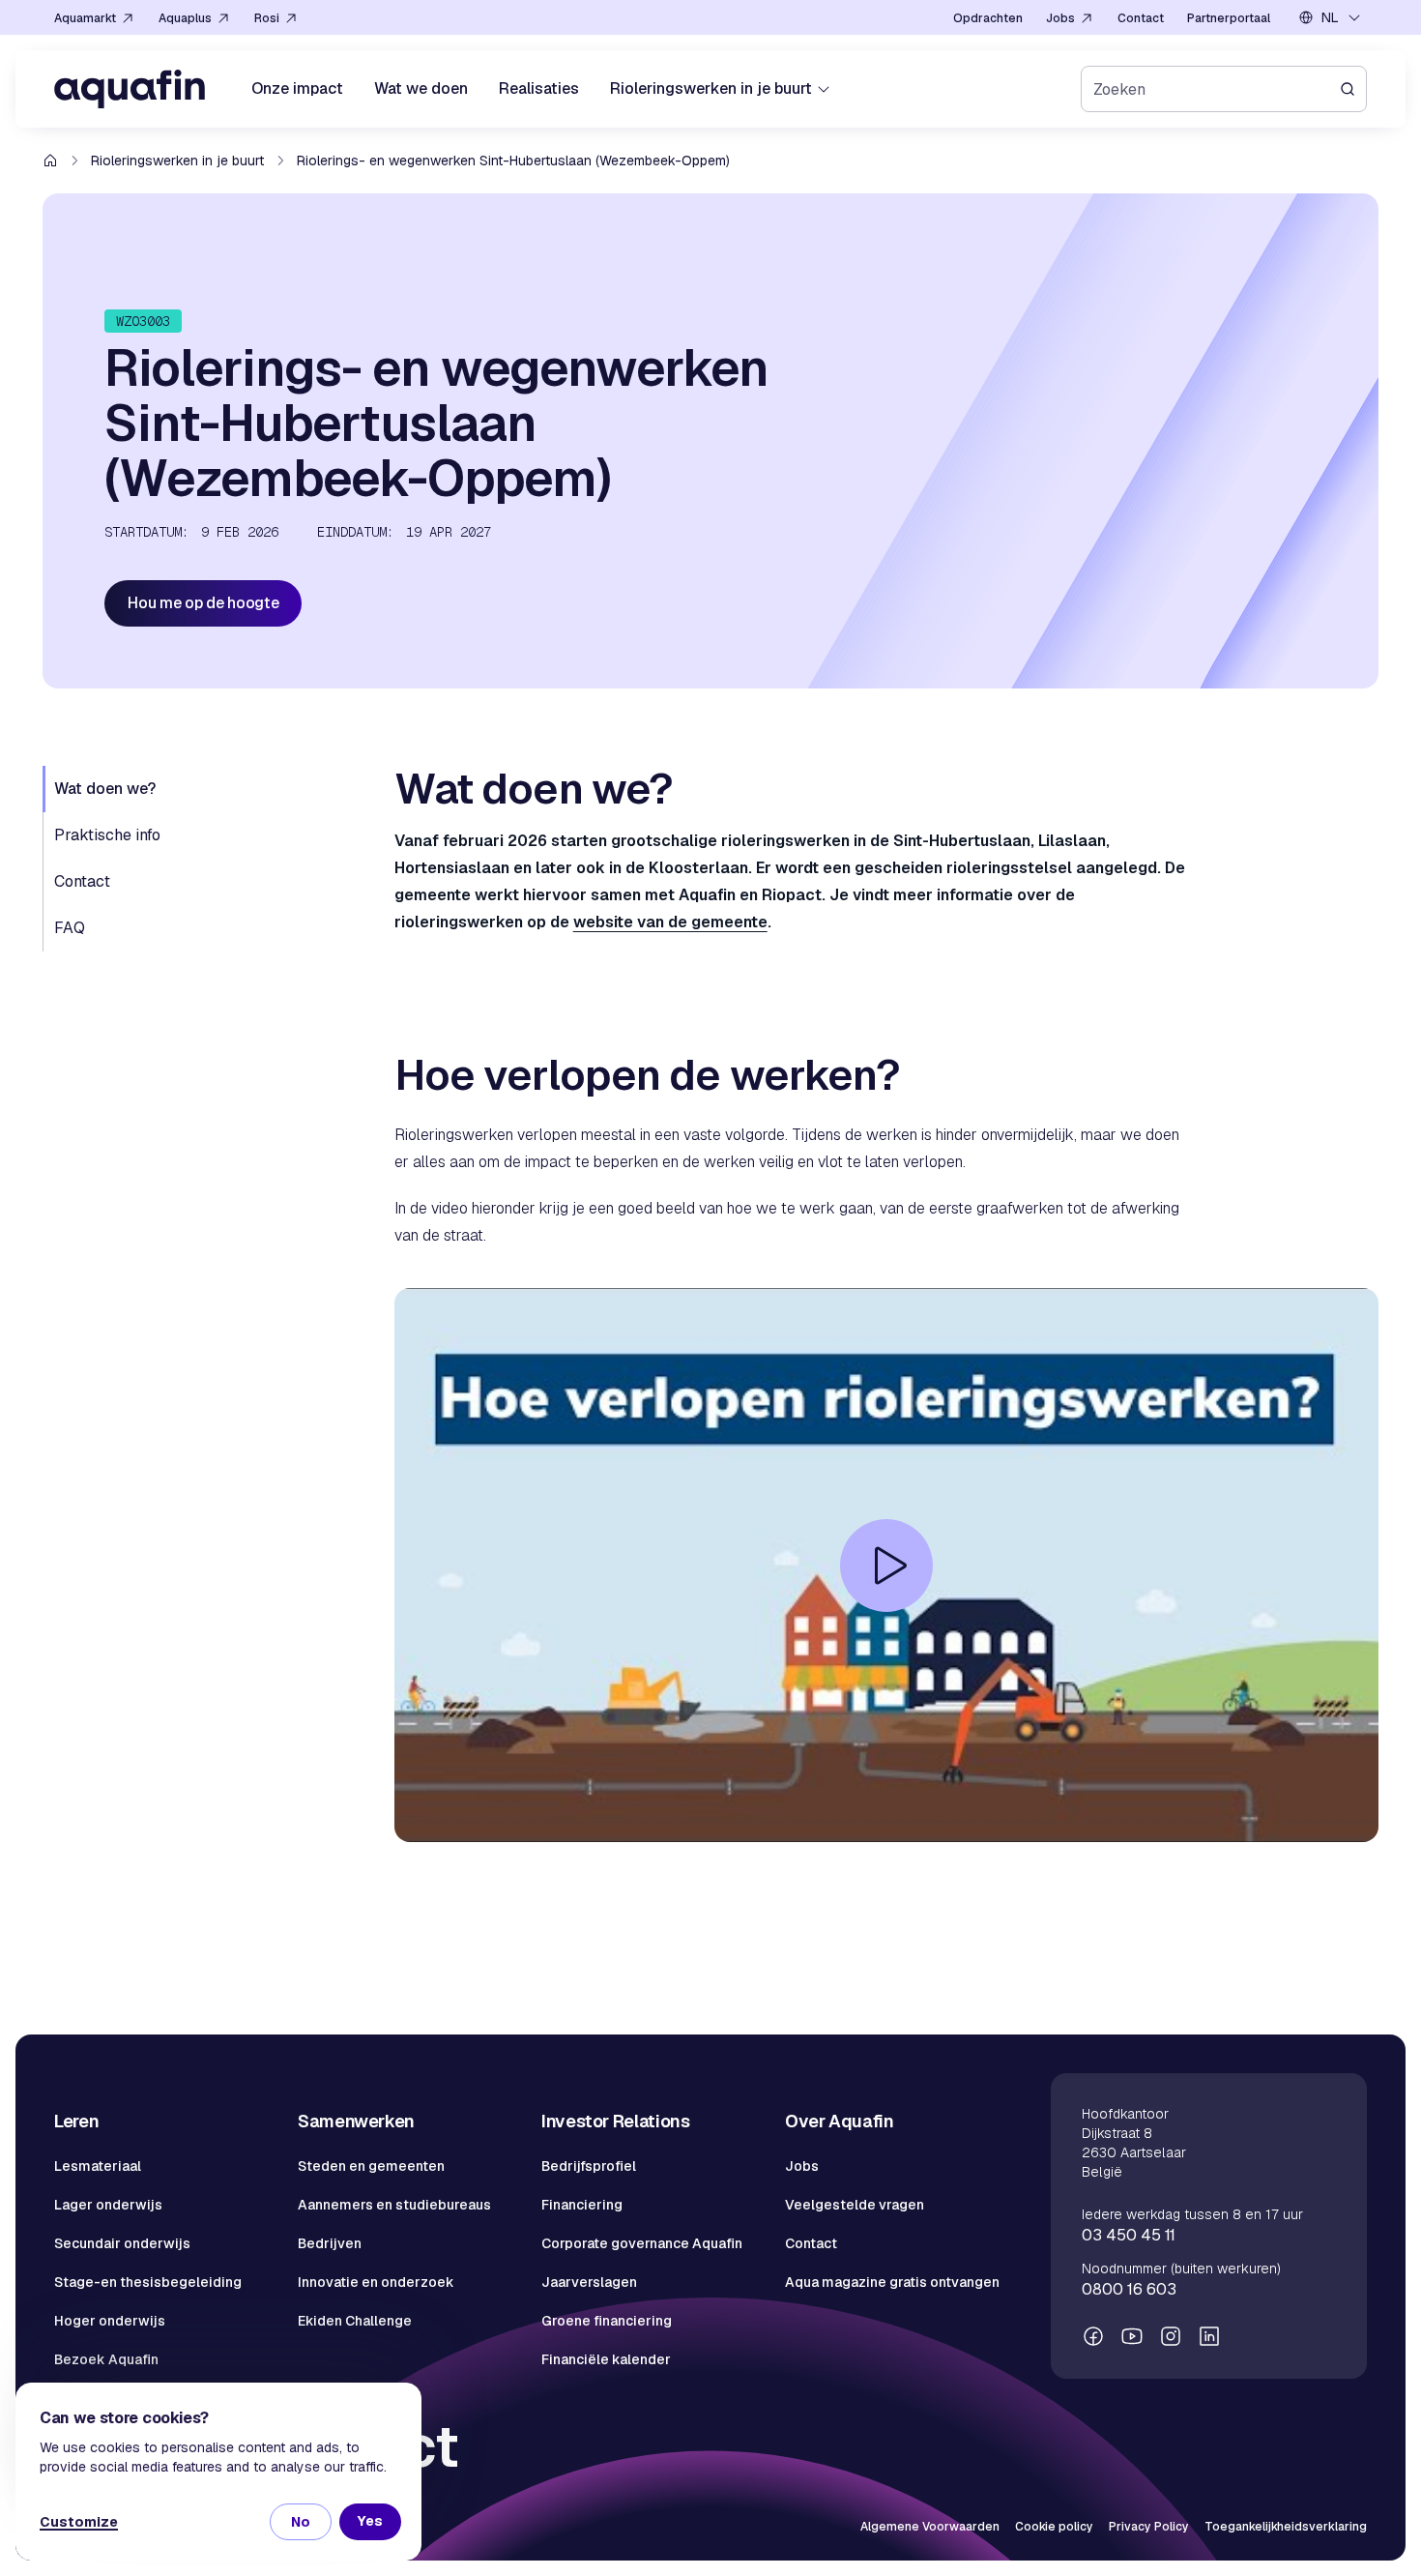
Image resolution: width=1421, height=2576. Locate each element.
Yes (370, 2521)
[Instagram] (1171, 2336)
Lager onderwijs (108, 2205)
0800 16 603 (1129, 2289)
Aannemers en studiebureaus (394, 2205)
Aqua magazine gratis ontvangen (892, 2282)
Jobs (802, 2166)
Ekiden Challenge (355, 2321)
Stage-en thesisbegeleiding (148, 2282)
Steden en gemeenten (371, 2166)
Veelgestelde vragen (855, 2205)
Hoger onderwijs (110, 2321)
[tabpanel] (886, 1354)
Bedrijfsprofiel (589, 2166)
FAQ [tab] (70, 928)
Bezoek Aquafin (106, 2359)
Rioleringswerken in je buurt (177, 161)
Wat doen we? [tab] (105, 789)
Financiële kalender (606, 2359)
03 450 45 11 (1129, 2235)
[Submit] (1353, 89)
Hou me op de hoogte (203, 603)
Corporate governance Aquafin (642, 2243)
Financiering (582, 2205)
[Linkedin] (1209, 2336)
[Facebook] (1093, 2336)
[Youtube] (1132, 2336)
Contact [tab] (82, 881)
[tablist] (206, 859)
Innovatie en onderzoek (376, 2282)
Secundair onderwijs (122, 2243)
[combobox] (1330, 17)
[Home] (130, 89)
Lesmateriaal (98, 2166)
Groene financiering (607, 2321)
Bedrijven (330, 2243)
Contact (811, 2243)
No (301, 2522)
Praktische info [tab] (107, 835)
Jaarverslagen (589, 2282)
